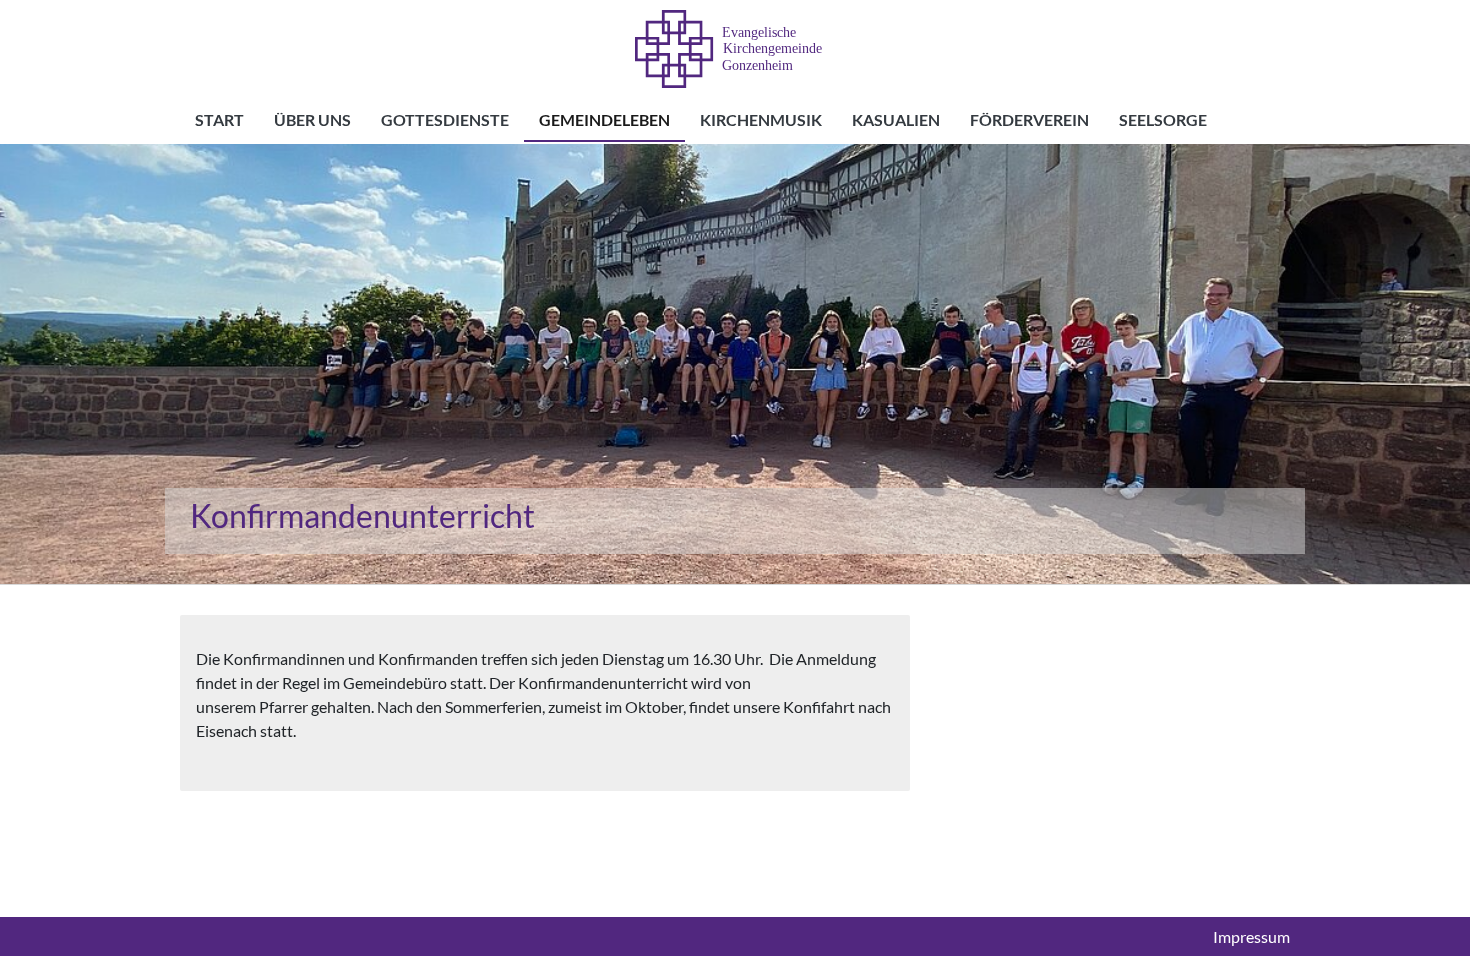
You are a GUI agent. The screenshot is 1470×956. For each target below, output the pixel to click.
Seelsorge (1163, 120)
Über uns (312, 120)
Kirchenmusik (761, 120)
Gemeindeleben (604, 120)
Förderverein (1029, 120)
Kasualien (896, 120)
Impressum (1251, 937)
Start (219, 120)
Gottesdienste (445, 120)
